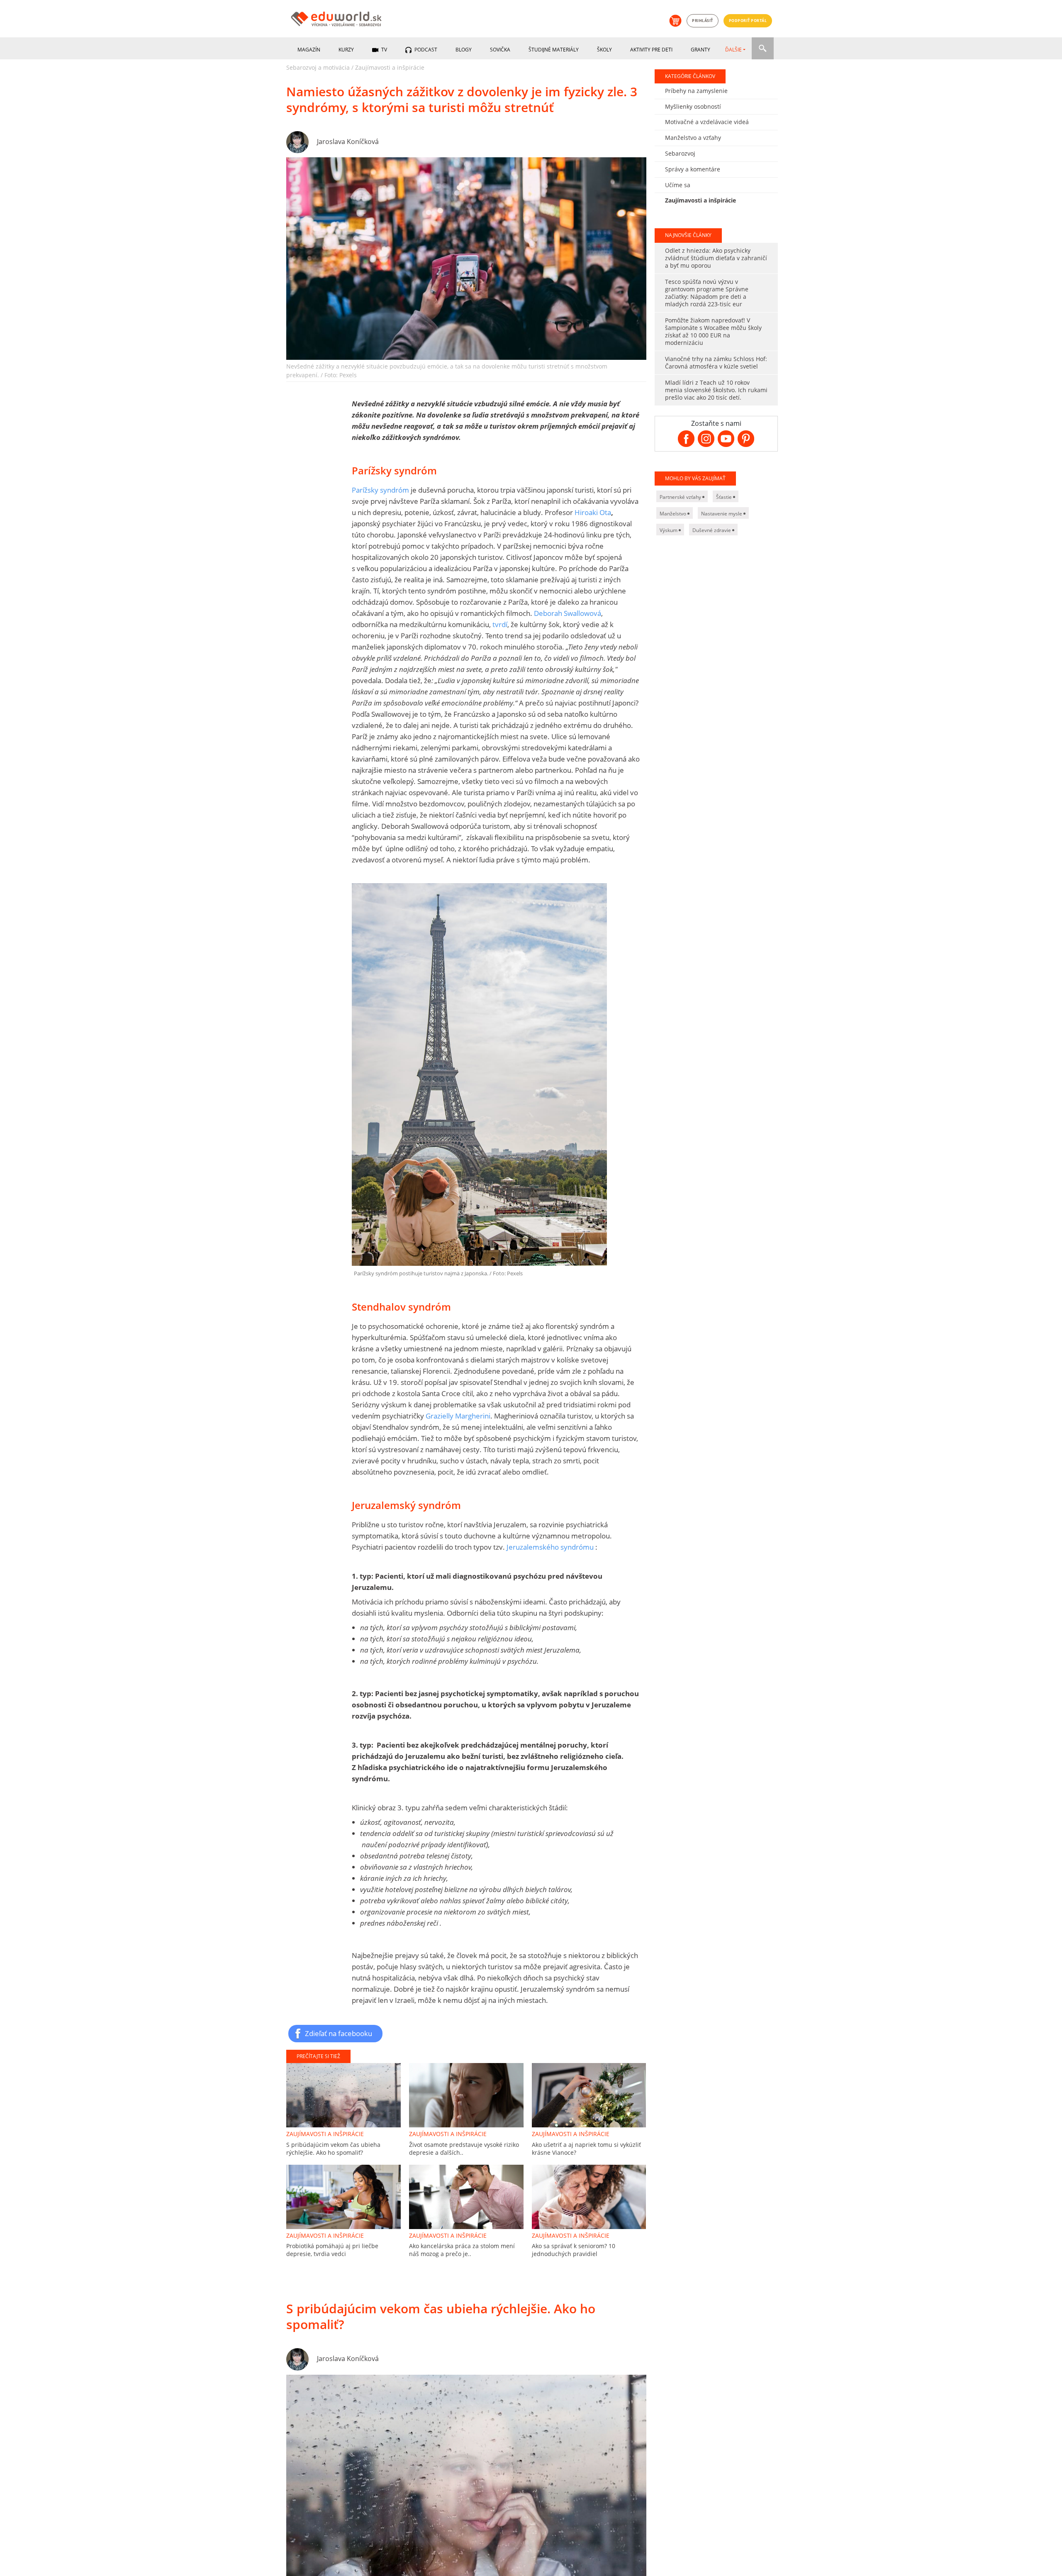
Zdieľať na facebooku (339, 2033)
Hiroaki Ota (593, 512)
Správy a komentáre (693, 169)
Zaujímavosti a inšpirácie (390, 67)
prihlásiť (703, 21)
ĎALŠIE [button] (733, 50)
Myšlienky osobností (693, 106)
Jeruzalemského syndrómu (550, 1547)
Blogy (464, 50)
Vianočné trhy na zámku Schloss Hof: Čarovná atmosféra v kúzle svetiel (716, 363)
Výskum (669, 530)
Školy (604, 50)
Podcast (425, 50)
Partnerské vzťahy (681, 497)
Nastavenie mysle (722, 514)
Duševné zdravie (712, 530)
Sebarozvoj (680, 153)
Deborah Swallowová (568, 613)
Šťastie (725, 497)
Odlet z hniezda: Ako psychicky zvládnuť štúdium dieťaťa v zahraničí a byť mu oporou (716, 258)
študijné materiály (554, 50)
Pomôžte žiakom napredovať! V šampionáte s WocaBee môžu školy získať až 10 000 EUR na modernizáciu (713, 331)
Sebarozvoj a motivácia (318, 67)
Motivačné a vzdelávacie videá (707, 122)
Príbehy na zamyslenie (696, 91)
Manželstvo (673, 514)
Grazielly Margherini (458, 1416)
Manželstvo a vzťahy (693, 138)
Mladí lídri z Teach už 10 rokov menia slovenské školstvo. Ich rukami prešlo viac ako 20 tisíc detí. (716, 390)
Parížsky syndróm (380, 490)
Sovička (500, 50)
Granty (700, 50)
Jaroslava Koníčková (348, 142)
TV (384, 50)
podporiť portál (748, 21)
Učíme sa (678, 185)
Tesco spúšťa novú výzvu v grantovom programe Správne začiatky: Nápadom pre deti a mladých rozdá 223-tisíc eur (707, 293)
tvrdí (500, 624)
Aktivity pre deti (651, 50)
